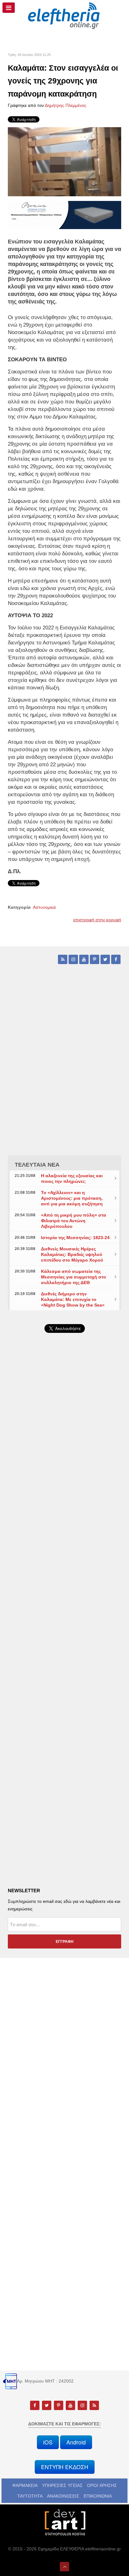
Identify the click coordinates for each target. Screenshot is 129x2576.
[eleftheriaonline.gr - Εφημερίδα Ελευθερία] (64, 16)
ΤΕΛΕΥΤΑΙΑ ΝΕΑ (37, 1165)
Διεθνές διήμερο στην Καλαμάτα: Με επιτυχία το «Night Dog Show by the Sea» (73, 1299)
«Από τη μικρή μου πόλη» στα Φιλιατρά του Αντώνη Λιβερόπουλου (74, 1221)
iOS (48, 2442)
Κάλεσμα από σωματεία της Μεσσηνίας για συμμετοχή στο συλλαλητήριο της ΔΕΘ (74, 1277)
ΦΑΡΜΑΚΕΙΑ (25, 2485)
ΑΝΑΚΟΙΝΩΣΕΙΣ (63, 2496)
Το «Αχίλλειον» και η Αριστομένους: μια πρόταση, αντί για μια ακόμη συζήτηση (72, 1198)
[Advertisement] (64, 1507)
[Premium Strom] (64, 215)
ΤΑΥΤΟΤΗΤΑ (30, 2496)
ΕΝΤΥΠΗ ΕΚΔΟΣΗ (65, 2467)
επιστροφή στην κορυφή (97, 920)
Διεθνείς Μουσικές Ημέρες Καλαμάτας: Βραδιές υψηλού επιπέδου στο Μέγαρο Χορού (72, 1254)
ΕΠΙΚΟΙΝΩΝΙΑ (98, 2496)
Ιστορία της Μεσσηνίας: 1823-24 (75, 1238)
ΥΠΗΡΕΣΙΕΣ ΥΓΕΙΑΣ (62, 2485)
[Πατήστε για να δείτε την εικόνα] (64, 161)
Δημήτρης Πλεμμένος (66, 105)
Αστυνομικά (44, 907)
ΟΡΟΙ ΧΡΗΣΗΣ (102, 2485)
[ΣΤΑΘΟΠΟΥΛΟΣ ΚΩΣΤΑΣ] (64, 2522)
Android (76, 2442)
